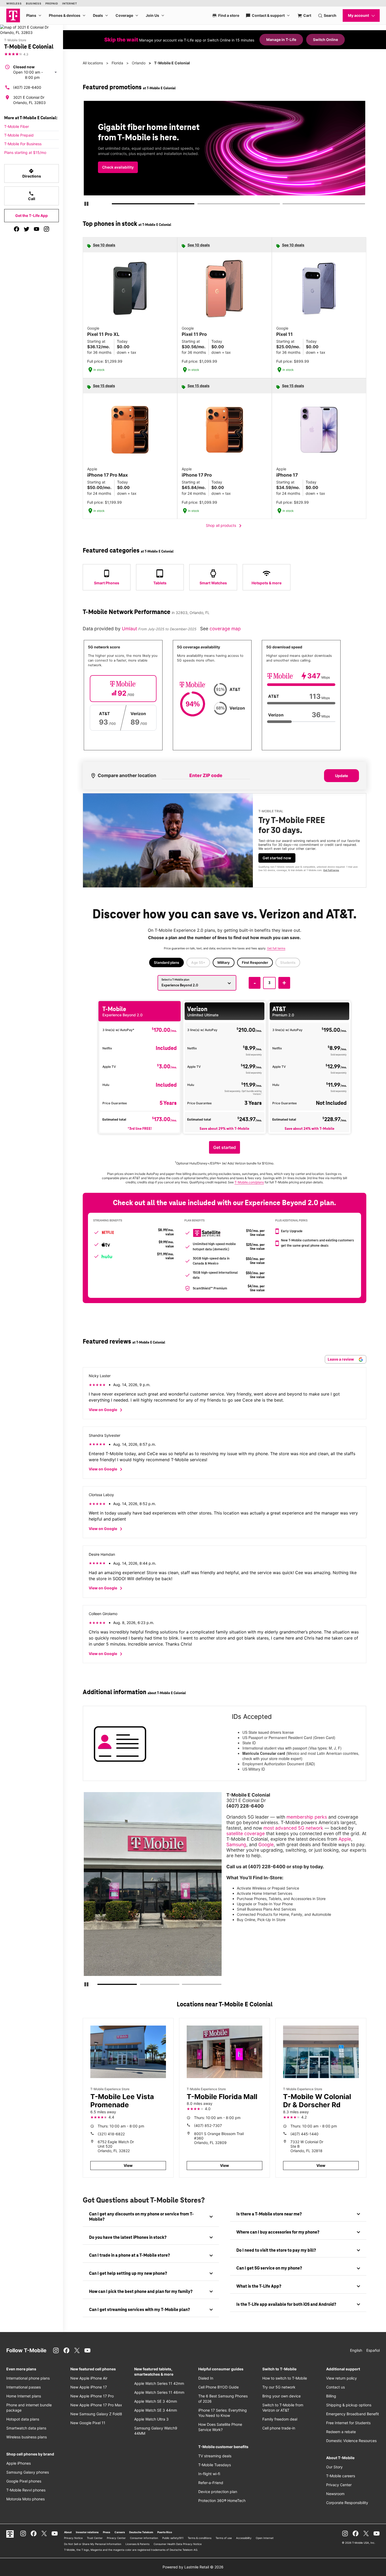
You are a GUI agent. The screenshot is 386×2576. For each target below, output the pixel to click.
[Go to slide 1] (114, 205)
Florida (117, 63)
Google (266, 1844)
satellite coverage (246, 1833)
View (128, 2165)
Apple (345, 1839)
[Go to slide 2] (199, 205)
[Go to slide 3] (284, 205)
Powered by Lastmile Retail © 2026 (193, 2567)
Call (32, 196)
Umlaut (130, 629)
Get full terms (215, 172)
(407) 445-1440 (304, 2134)
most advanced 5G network (293, 1828)
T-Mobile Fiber (17, 126)
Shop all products (225, 526)
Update (341, 776)
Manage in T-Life (281, 40)
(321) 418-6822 (111, 2134)
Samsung (236, 1844)
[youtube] (36, 229)
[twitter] (27, 229)
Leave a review (341, 1359)
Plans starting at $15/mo (25, 152)
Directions (32, 173)
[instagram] (46, 229)
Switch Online (325, 40)
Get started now (277, 858)
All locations (93, 63)
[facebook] (17, 229)
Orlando (139, 63)
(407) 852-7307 (208, 2125)
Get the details (223, 153)
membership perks (307, 1817)
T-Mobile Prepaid (19, 135)
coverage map (225, 629)
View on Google (106, 1410)
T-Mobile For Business (23, 144)
